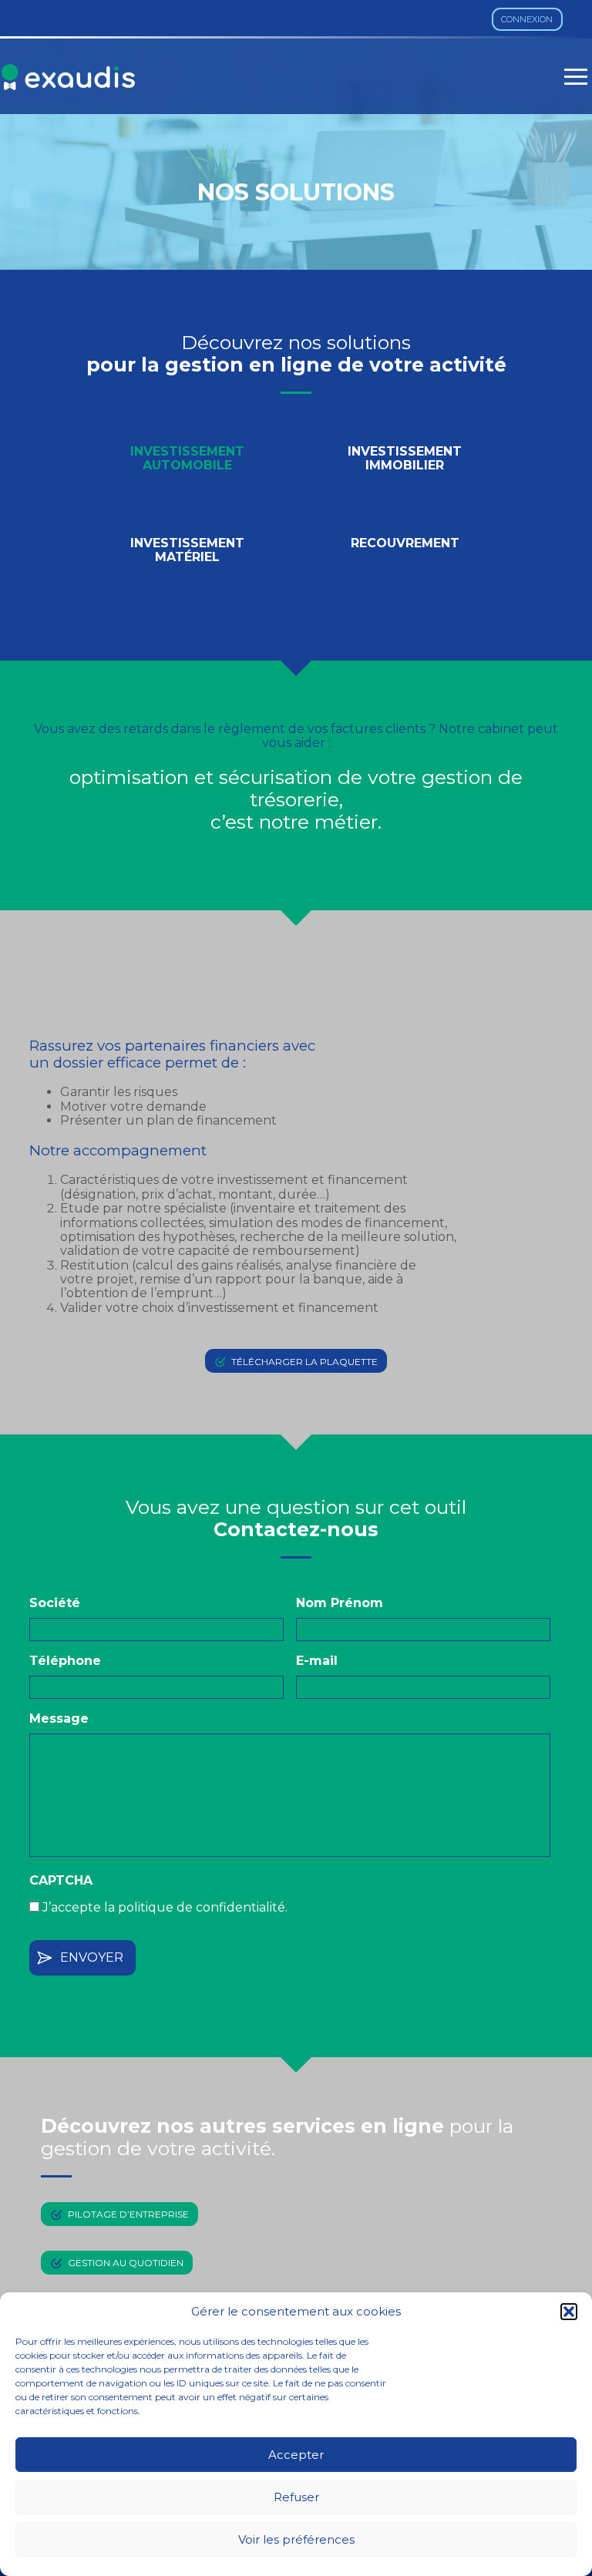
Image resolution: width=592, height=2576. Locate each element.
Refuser (296, 2497)
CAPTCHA (61, 1880)
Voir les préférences (296, 2539)
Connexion (527, 19)
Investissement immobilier (405, 458)
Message (59, 1718)
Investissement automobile (187, 458)
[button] (569, 2312)
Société (55, 1603)
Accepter (296, 2455)
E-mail (317, 1661)
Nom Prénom (340, 1603)
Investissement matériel (187, 550)
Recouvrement (405, 543)
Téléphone (65, 1661)
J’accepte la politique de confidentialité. (165, 1907)
